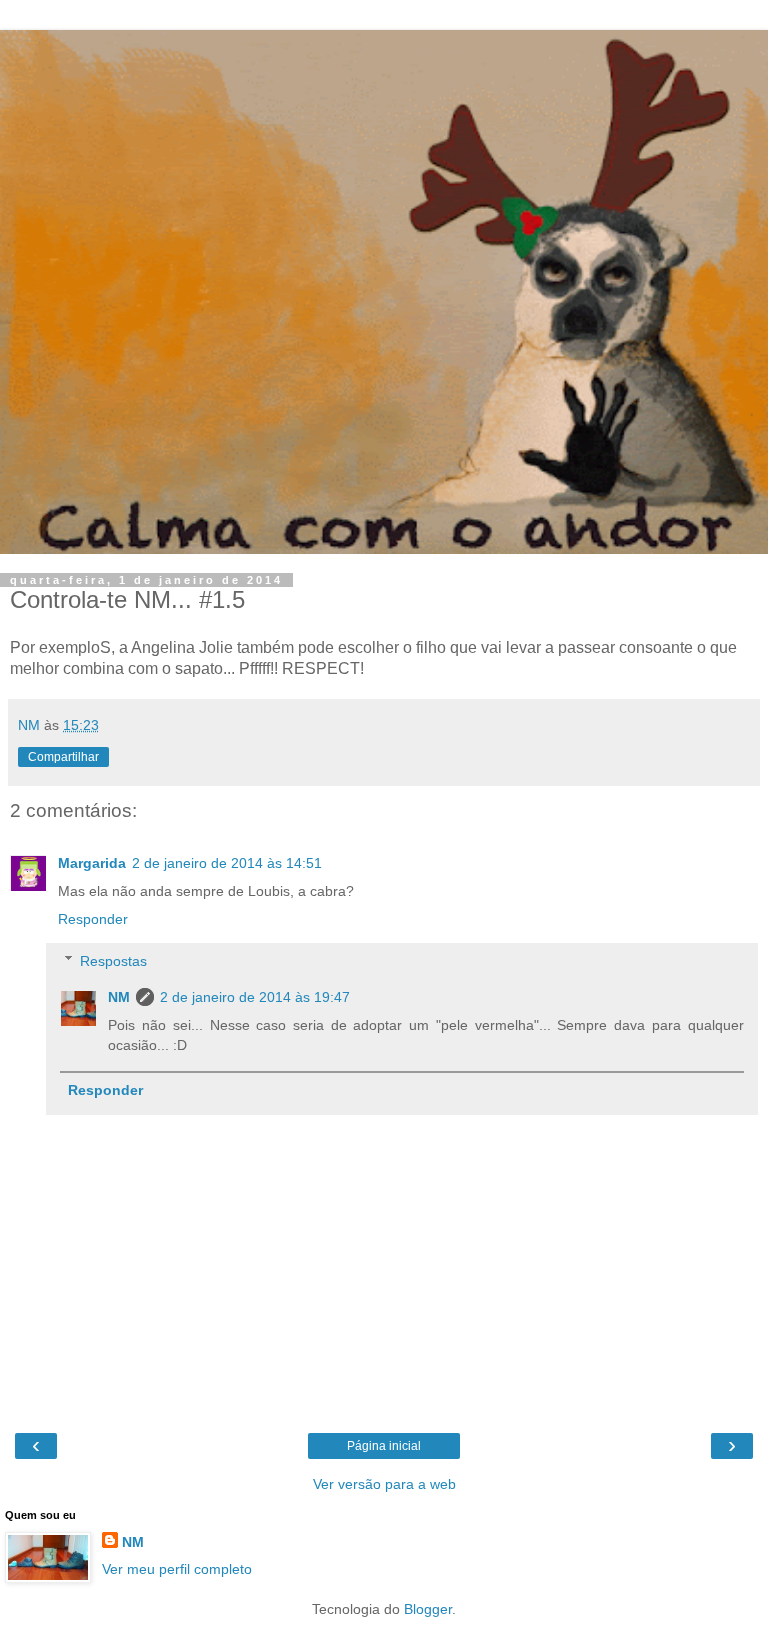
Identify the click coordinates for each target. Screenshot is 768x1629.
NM (119, 997)
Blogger (428, 1609)
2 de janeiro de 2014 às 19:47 (255, 997)
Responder (93, 919)
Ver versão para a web (384, 1484)
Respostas (113, 961)
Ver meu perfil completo (177, 1569)
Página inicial (384, 1446)
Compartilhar (63, 757)
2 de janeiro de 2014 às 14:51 (227, 863)
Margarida (92, 863)
